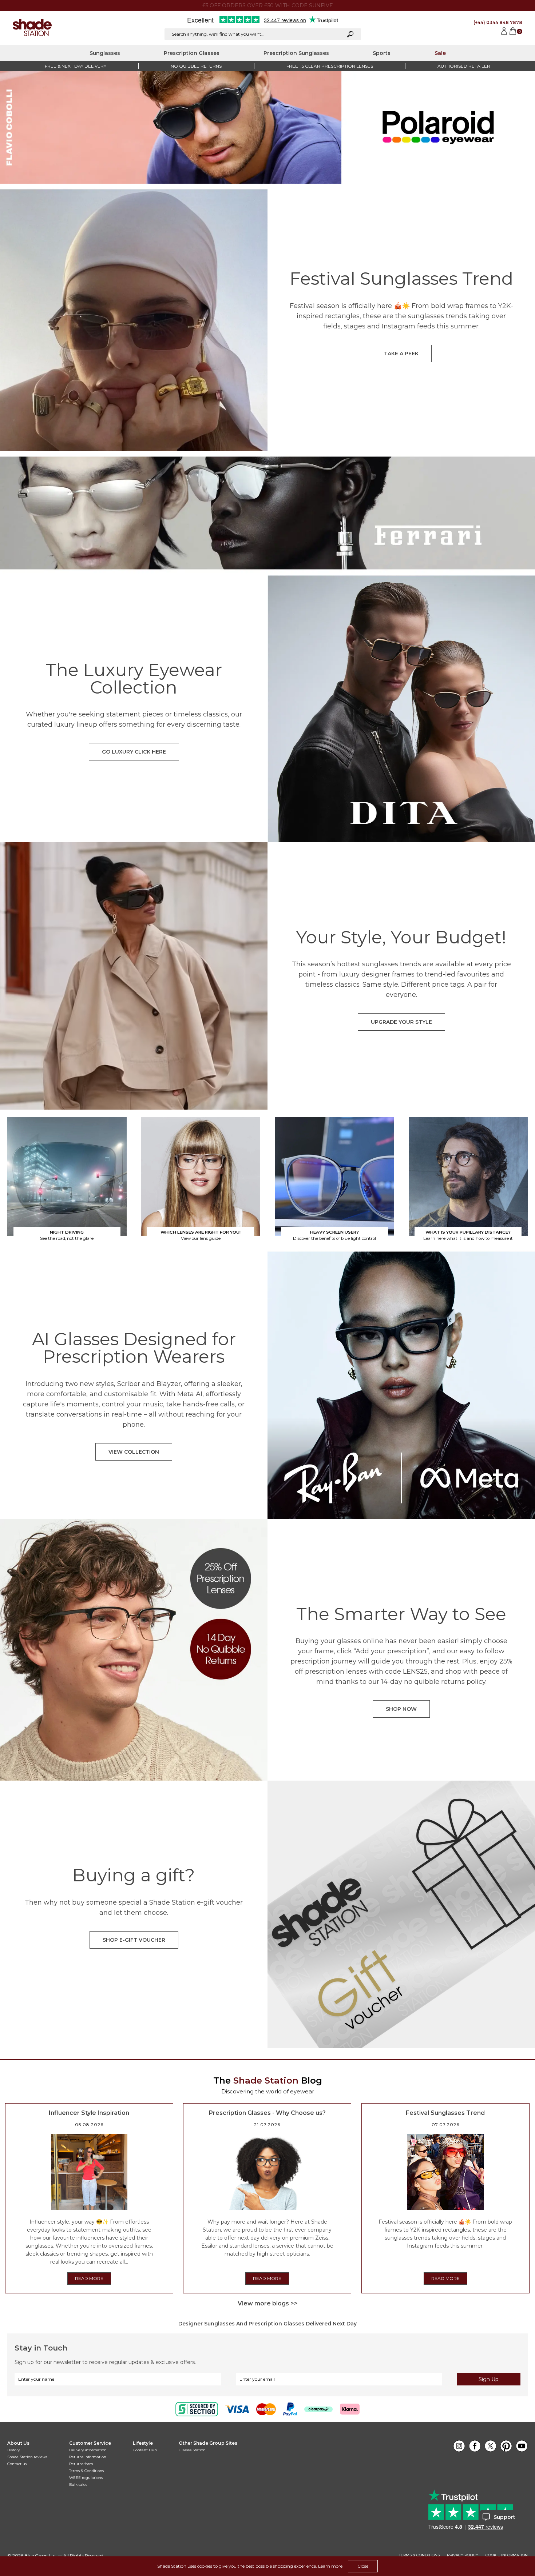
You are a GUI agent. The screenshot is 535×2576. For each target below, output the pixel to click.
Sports (382, 53)
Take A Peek (401, 354)
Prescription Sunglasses (296, 53)
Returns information (88, 2457)
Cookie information (507, 2555)
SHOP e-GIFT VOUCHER (134, 1940)
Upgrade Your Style (401, 1022)
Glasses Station (192, 2450)
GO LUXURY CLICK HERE (134, 752)
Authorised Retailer (464, 66)
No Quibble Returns (196, 66)
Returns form (81, 2464)
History (13, 2450)
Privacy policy (463, 2555)
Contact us (17, 2464)
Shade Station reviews (27, 2457)
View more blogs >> (268, 2303)
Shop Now (401, 1709)
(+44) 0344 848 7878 (498, 22)
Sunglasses (105, 53)
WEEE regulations (86, 2478)
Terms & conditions (419, 2555)
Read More (89, 2278)
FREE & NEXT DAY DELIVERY (76, 66)
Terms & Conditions (86, 2471)
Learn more (330, 2566)
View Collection (134, 1452)
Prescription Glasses (192, 53)
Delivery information (88, 2450)
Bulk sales (78, 2485)
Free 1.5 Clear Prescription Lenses (330, 66)
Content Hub (145, 2450)
